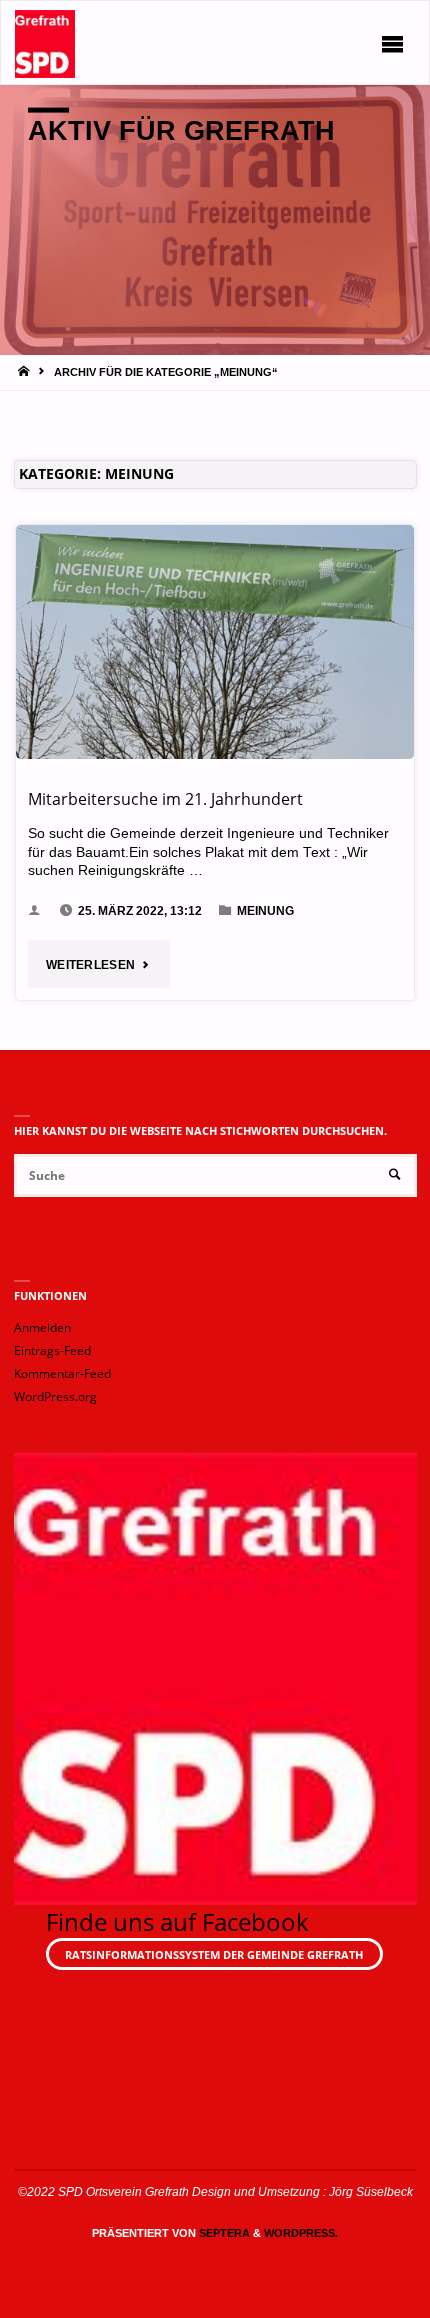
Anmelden (42, 1327)
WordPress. (301, 2233)
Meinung (265, 911)
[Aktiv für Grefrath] (45, 43)
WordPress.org (55, 1396)
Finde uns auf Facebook (177, 1921)
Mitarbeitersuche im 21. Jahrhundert (165, 799)
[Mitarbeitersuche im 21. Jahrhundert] (215, 641)
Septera (223, 2233)
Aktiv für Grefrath (181, 130)
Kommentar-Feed (62, 1373)
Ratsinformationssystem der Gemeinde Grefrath (214, 1954)
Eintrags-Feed (52, 1350)
